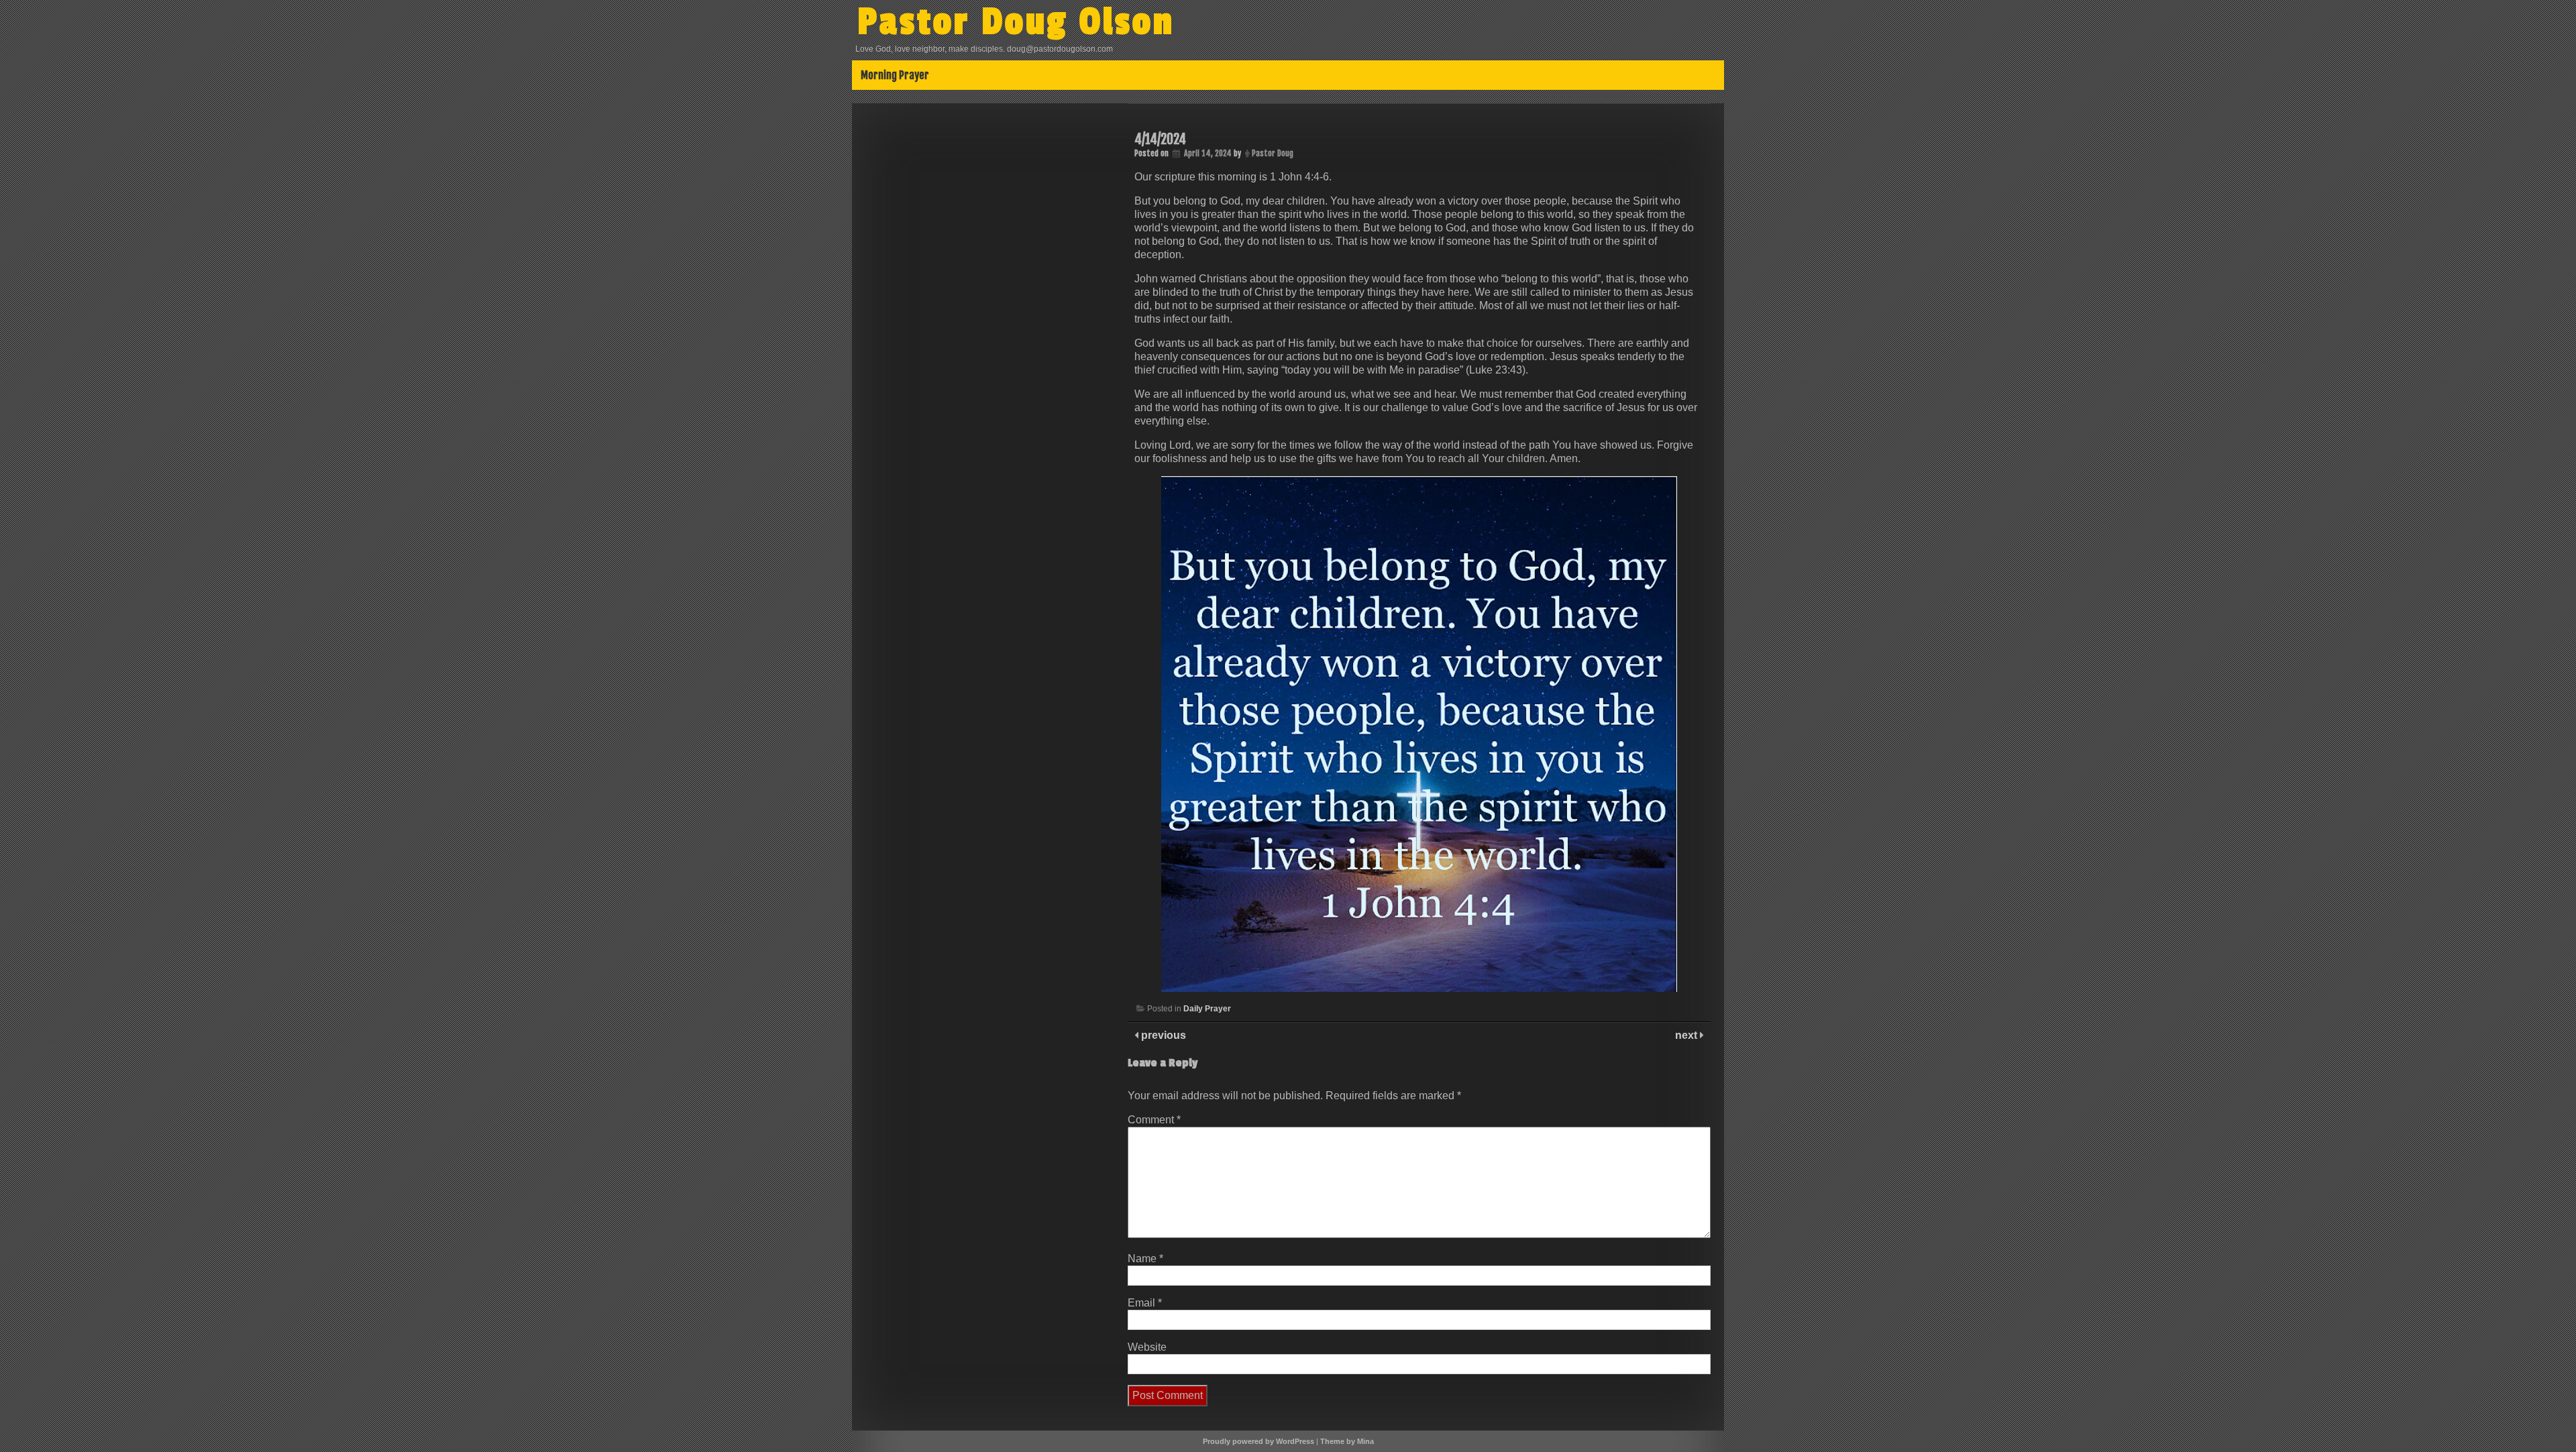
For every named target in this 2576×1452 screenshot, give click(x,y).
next (1687, 1035)
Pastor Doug (1273, 153)
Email (1145, 1303)
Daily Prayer (1207, 1009)
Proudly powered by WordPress (1258, 1441)
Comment (1154, 1120)
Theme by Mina (1347, 1441)
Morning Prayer (895, 75)
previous (1162, 1035)
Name (1145, 1259)
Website (1147, 1347)
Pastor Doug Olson (1016, 22)
